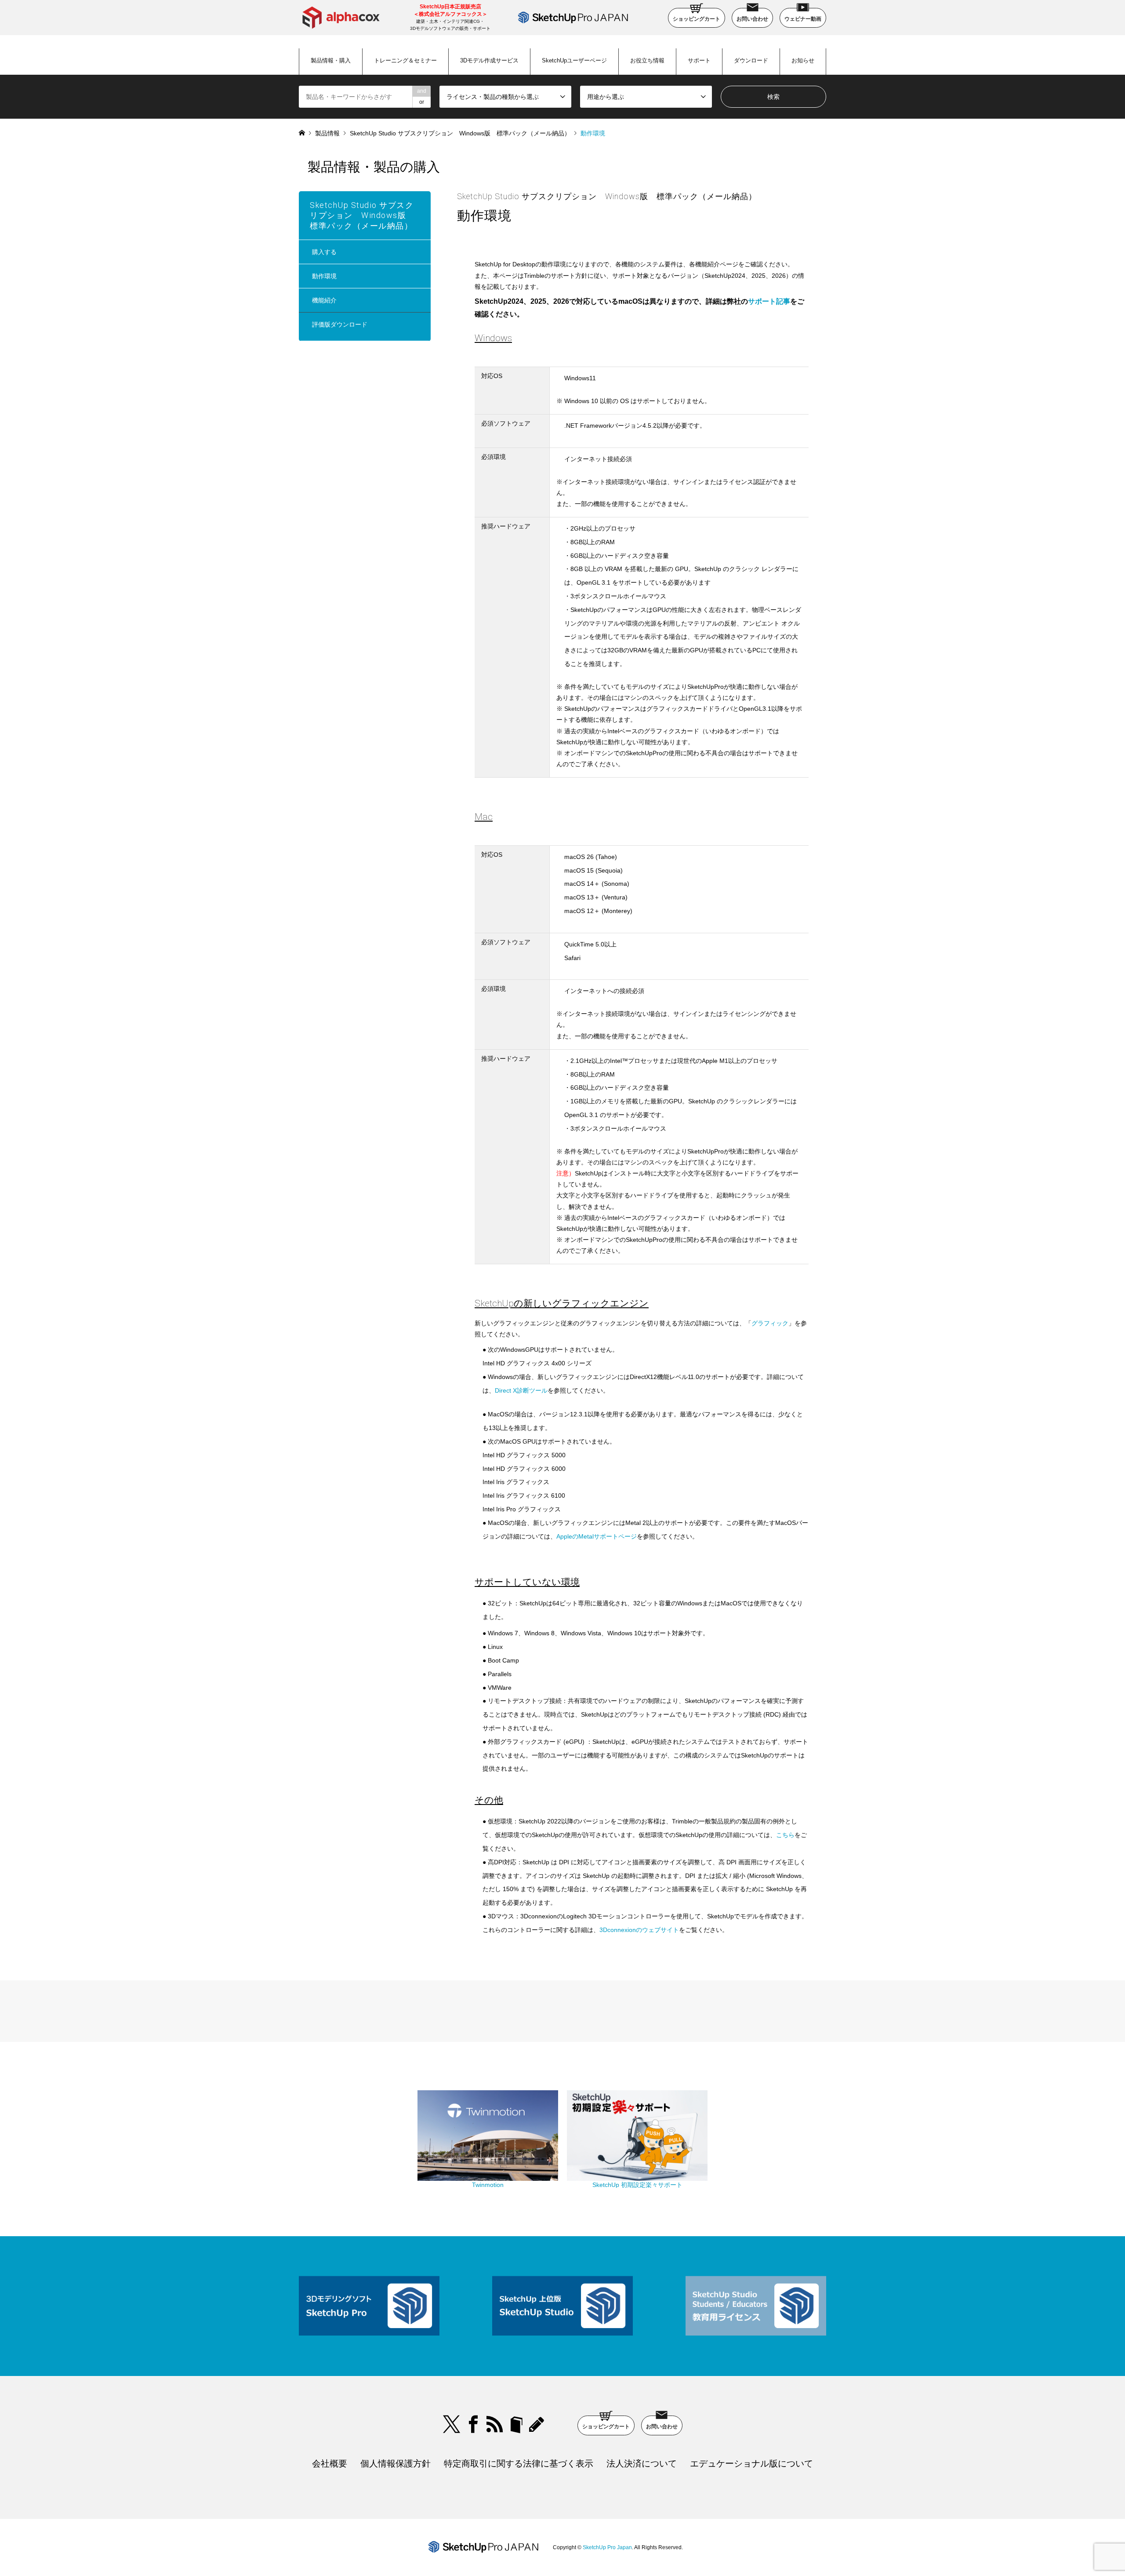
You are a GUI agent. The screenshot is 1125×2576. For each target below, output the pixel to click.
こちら (785, 1835)
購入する (324, 252)
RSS (495, 2424)
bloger (516, 2424)
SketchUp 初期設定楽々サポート (637, 2185)
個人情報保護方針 (396, 2463)
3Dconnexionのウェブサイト (639, 1930)
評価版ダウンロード (340, 324)
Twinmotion (488, 2185)
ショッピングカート (697, 19)
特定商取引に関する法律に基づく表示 (519, 2463)
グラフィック (770, 1323)
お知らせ (803, 60)
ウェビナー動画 (803, 19)
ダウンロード (751, 60)
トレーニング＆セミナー (405, 60)
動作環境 (324, 276)
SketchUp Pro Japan (607, 2547)
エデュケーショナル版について (751, 2463)
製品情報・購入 (331, 60)
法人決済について (642, 2463)
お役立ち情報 (647, 60)
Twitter (452, 2424)
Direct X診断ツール (521, 1390)
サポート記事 (769, 301)
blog (538, 2424)
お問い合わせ (752, 19)
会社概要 (330, 2463)
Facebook (473, 2424)
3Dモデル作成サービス (489, 60)
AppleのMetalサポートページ (597, 1536)
